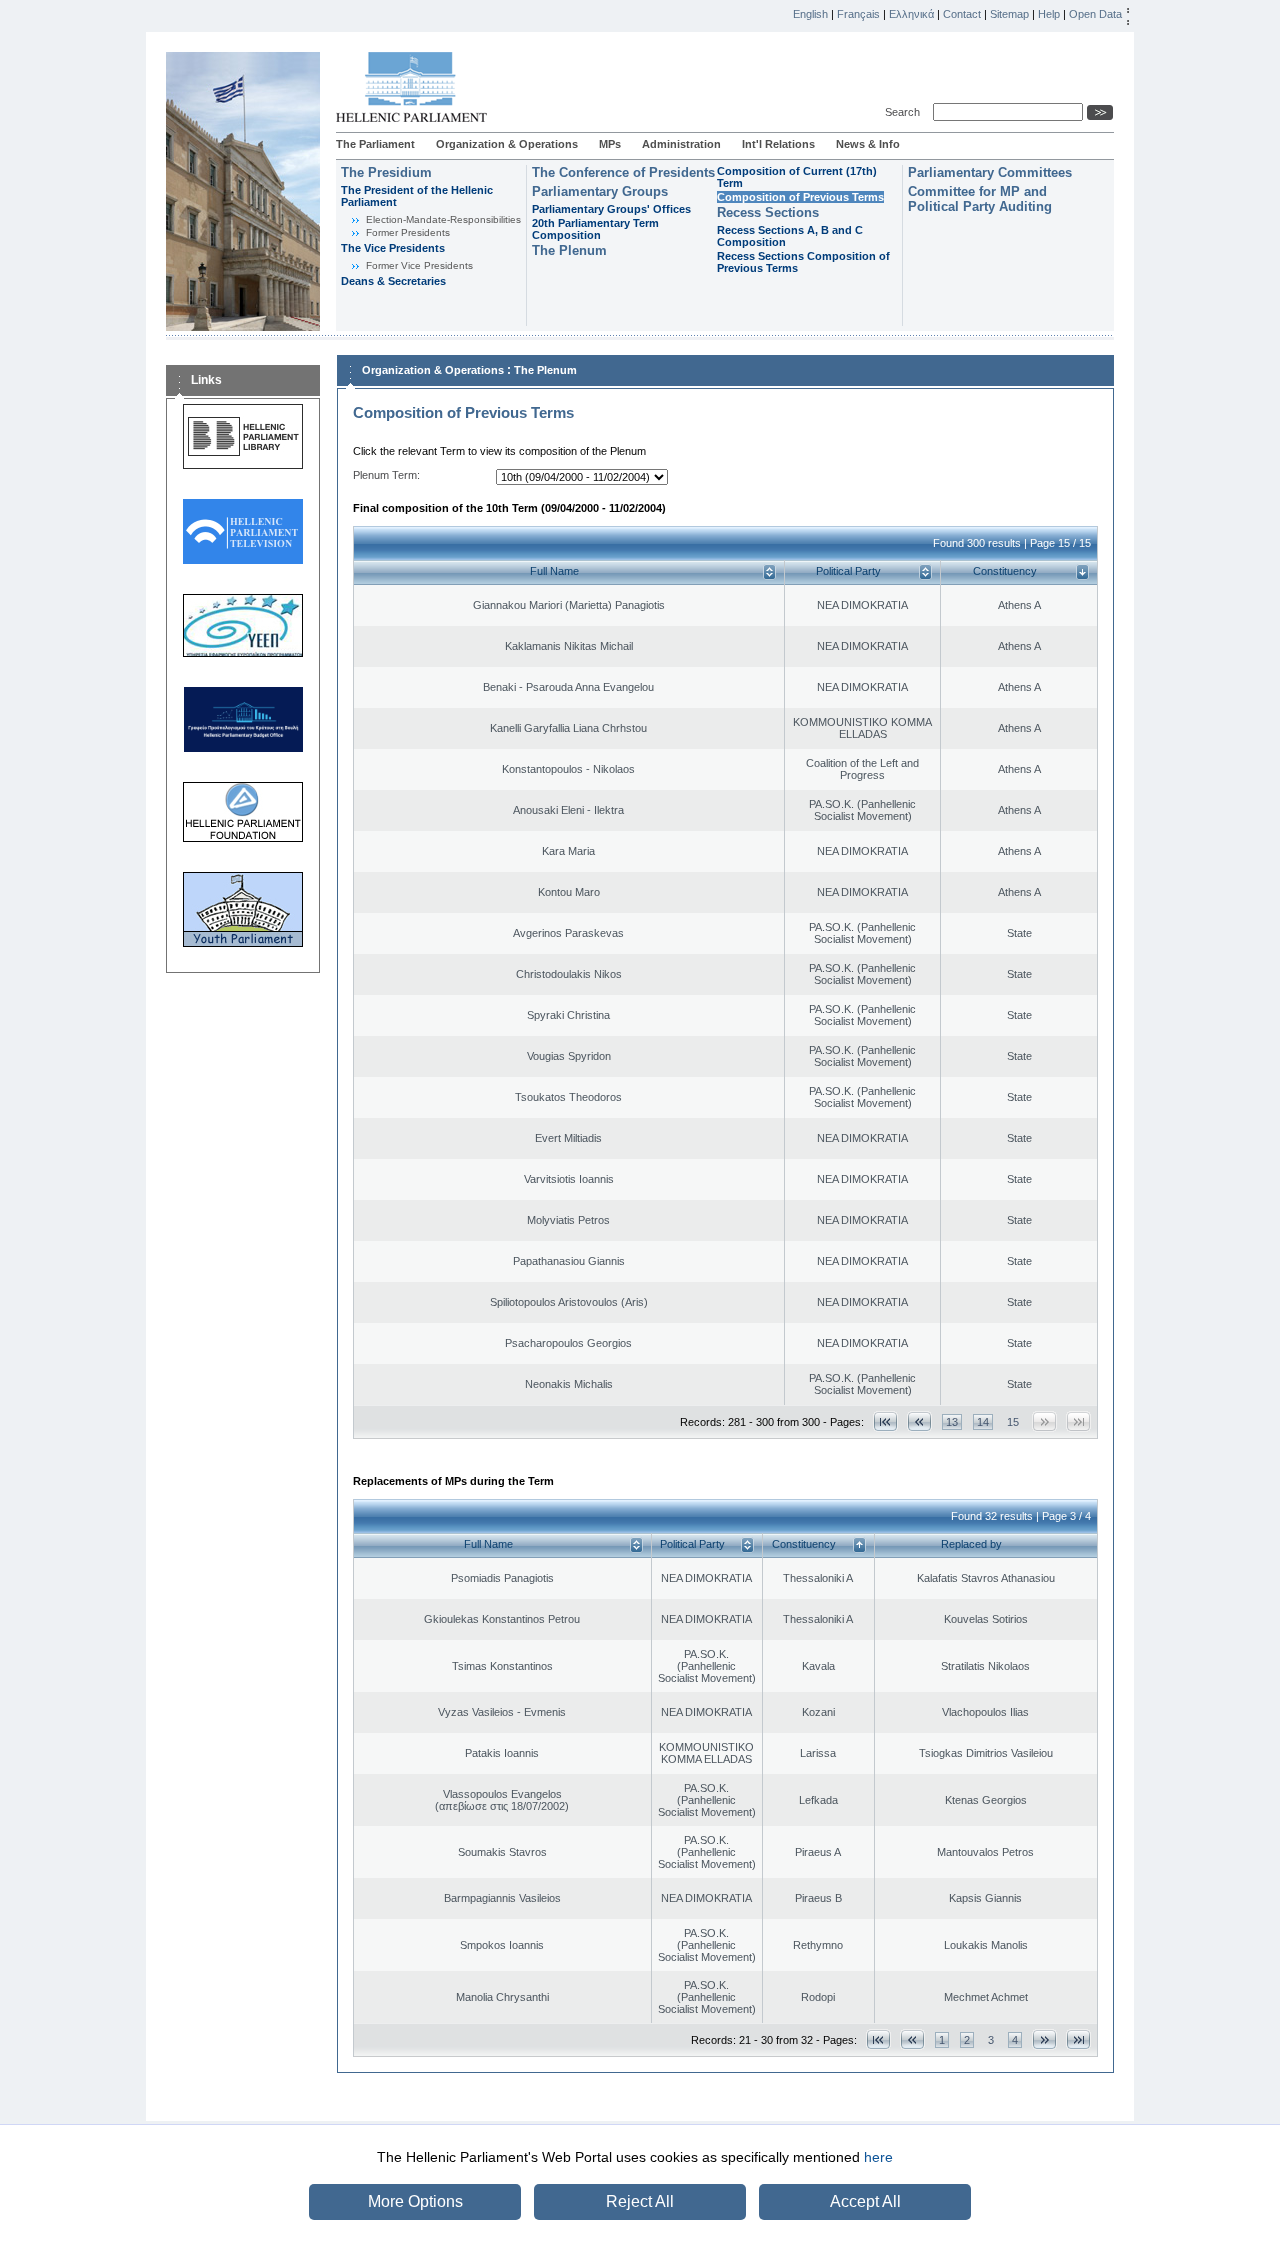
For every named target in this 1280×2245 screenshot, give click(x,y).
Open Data (1095, 14)
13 (952, 1422)
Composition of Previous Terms (800, 197)
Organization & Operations (507, 144)
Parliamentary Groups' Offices (611, 209)
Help (1049, 14)
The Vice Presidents (393, 248)
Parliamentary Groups (600, 191)
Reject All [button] (640, 2201)
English (810, 14)
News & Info (868, 144)
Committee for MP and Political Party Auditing (980, 199)
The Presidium (386, 172)
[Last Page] (1078, 2039)
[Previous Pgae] (919, 1421)
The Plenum (569, 250)
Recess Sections (768, 212)
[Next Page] (1044, 2039)
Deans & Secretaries (393, 281)
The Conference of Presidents (623, 172)
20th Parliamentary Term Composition (595, 229)
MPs (610, 144)
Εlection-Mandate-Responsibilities (443, 219)
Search (905, 112)
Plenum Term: (386, 475)
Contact (962, 14)
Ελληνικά (911, 14)
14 (983, 1422)
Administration (681, 144)
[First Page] (885, 1421)
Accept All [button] (865, 2201)
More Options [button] (415, 2201)
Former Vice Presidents (419, 265)
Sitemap (1009, 14)
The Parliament (375, 144)
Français (858, 14)
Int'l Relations (778, 144)
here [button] (878, 2157)
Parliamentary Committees (990, 172)
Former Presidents (408, 232)
